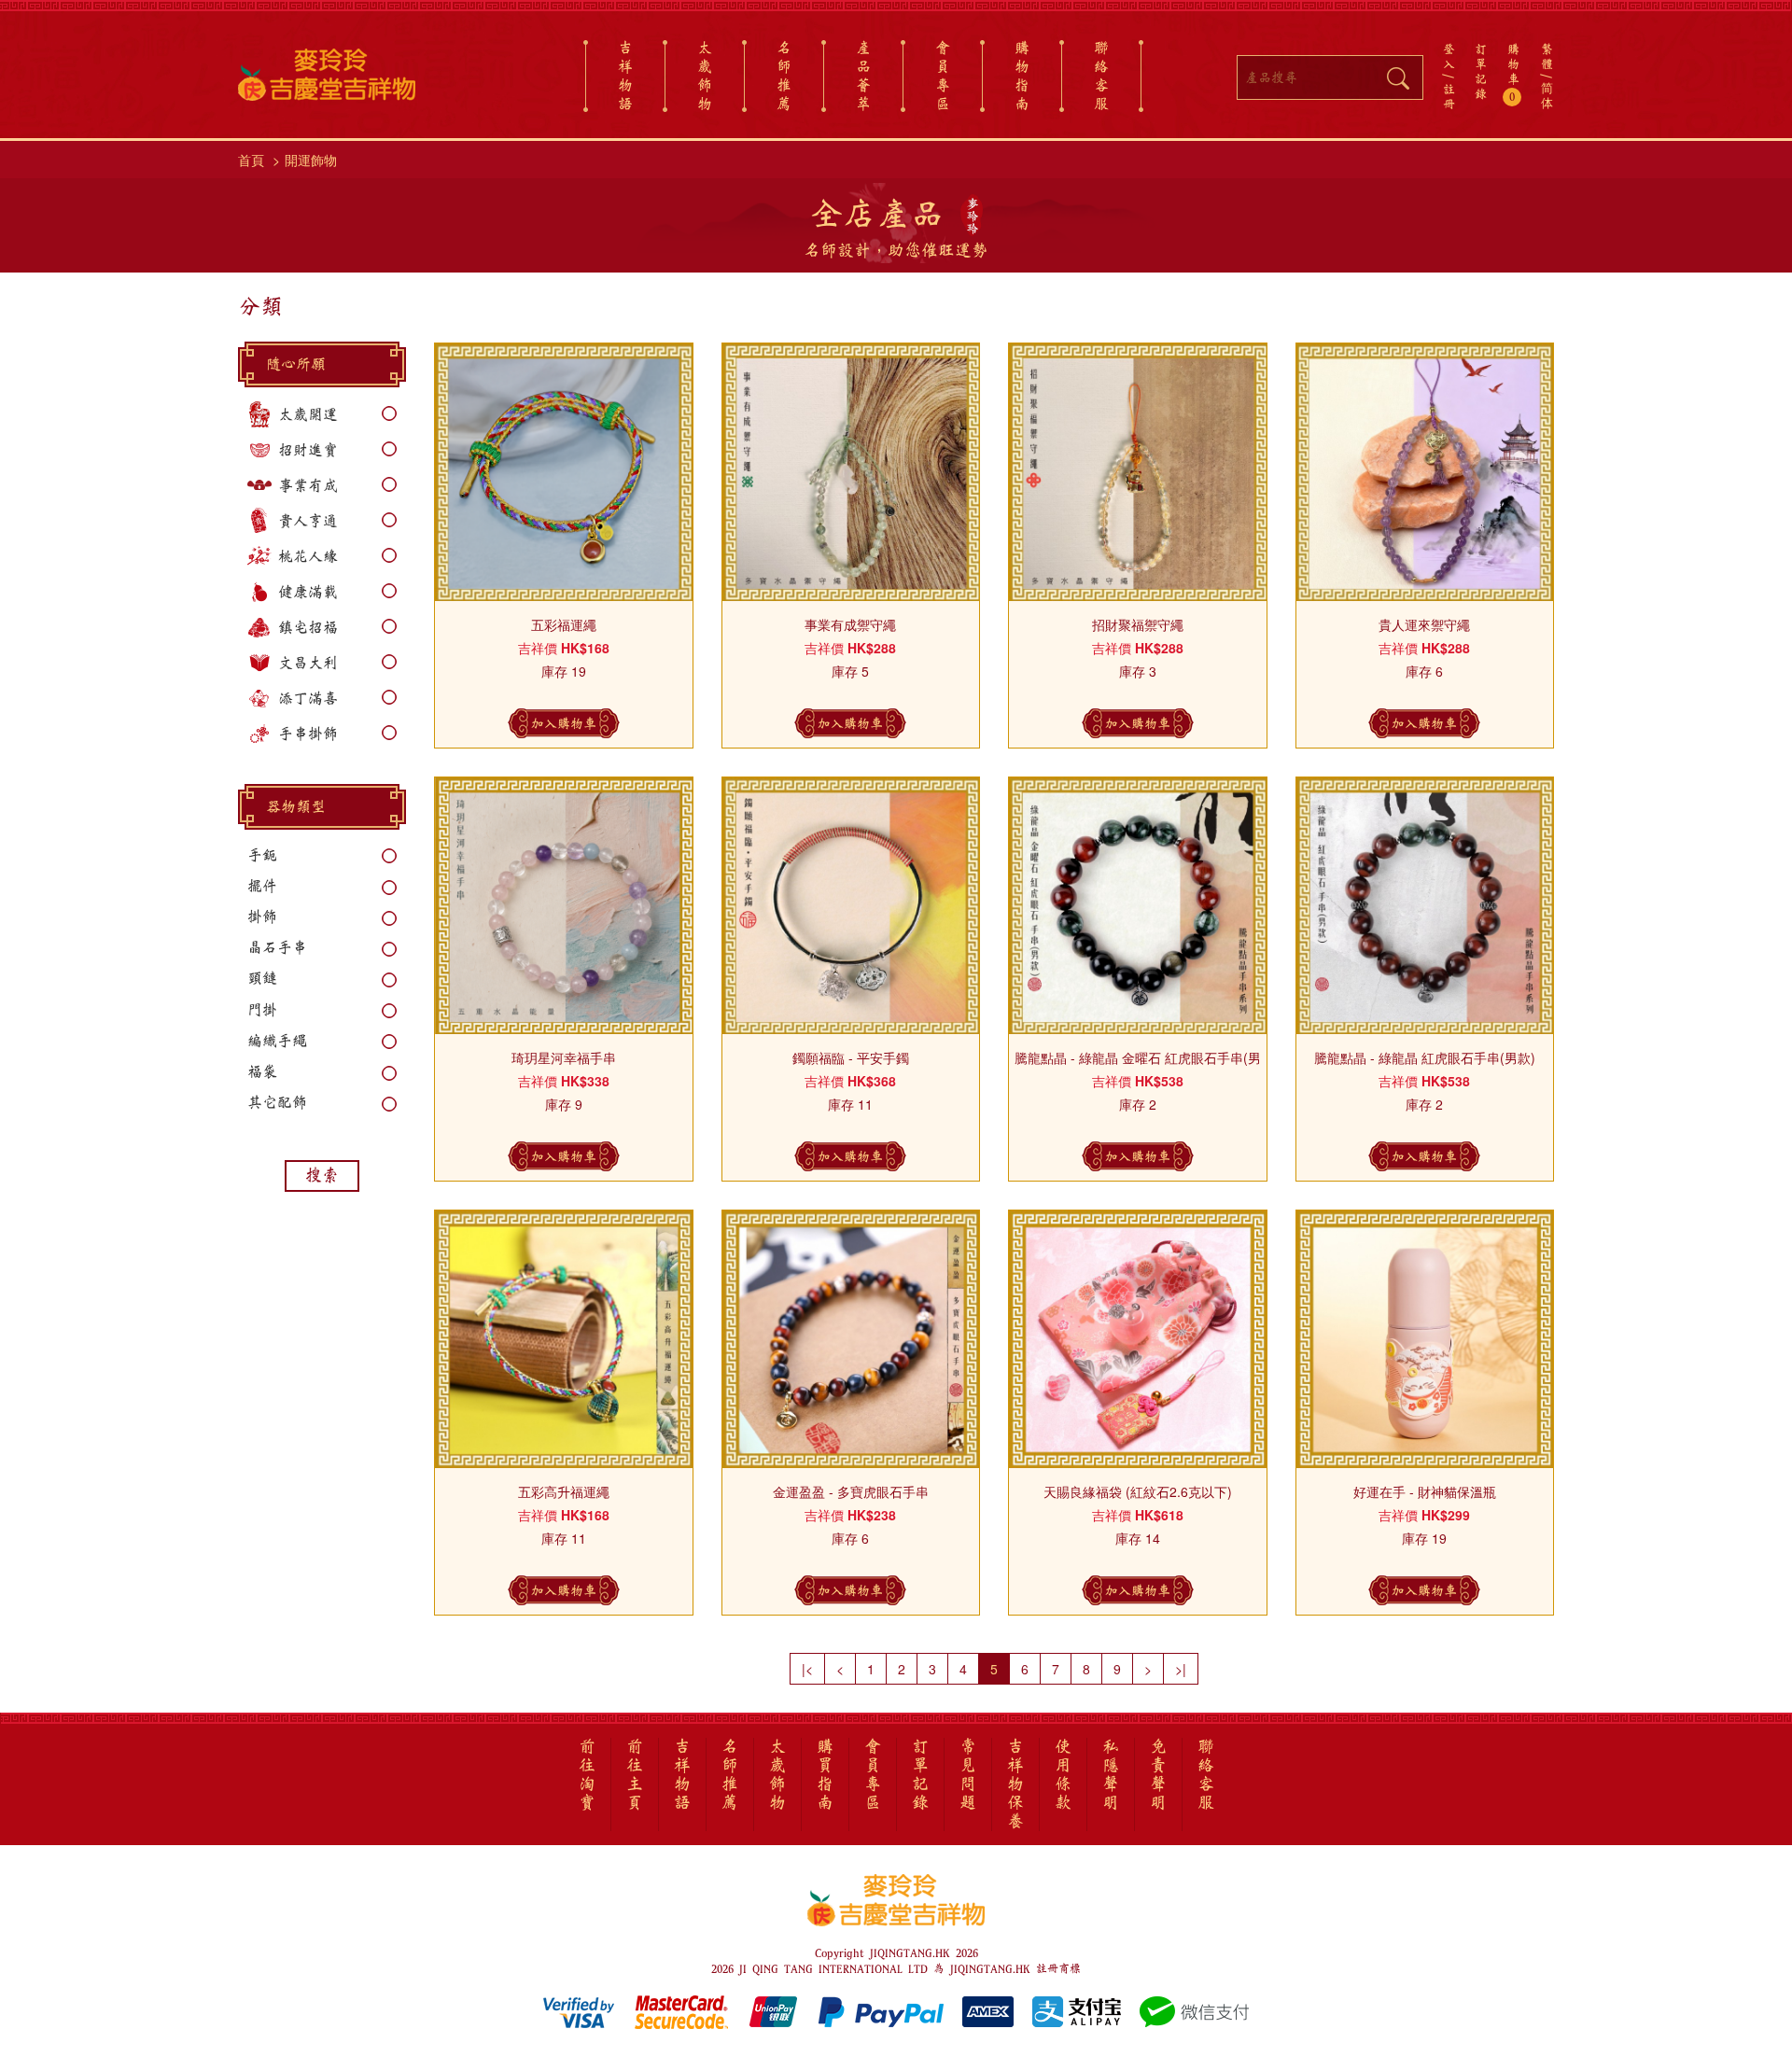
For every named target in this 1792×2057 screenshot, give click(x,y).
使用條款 (1063, 1775)
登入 (1449, 56)
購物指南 (1022, 76)
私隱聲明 (1111, 1775)
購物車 (1513, 73)
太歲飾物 (705, 76)
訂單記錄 (1481, 71)
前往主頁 (635, 1775)
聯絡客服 (1101, 76)
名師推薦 (784, 76)
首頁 (251, 160)
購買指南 (825, 1775)
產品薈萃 (863, 76)
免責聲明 (1158, 1775)
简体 (1547, 96)
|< (807, 1669)
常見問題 (968, 1775)
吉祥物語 (625, 76)
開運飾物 (311, 160)
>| (1181, 1669)
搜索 (322, 1175)
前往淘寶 (587, 1775)
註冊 (1449, 96)
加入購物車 (564, 723)
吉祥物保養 (1015, 1784)
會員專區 (943, 76)
